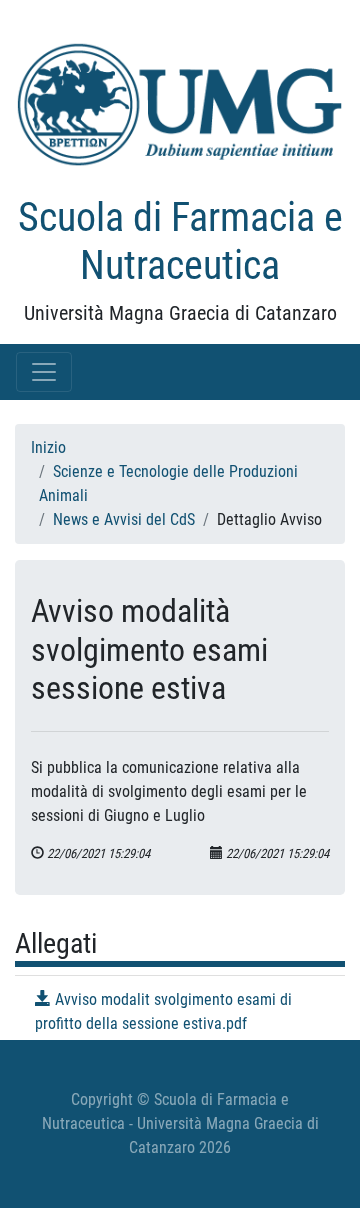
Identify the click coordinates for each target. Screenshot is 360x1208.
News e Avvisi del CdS (124, 519)
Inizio (48, 447)
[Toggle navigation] (44, 372)
